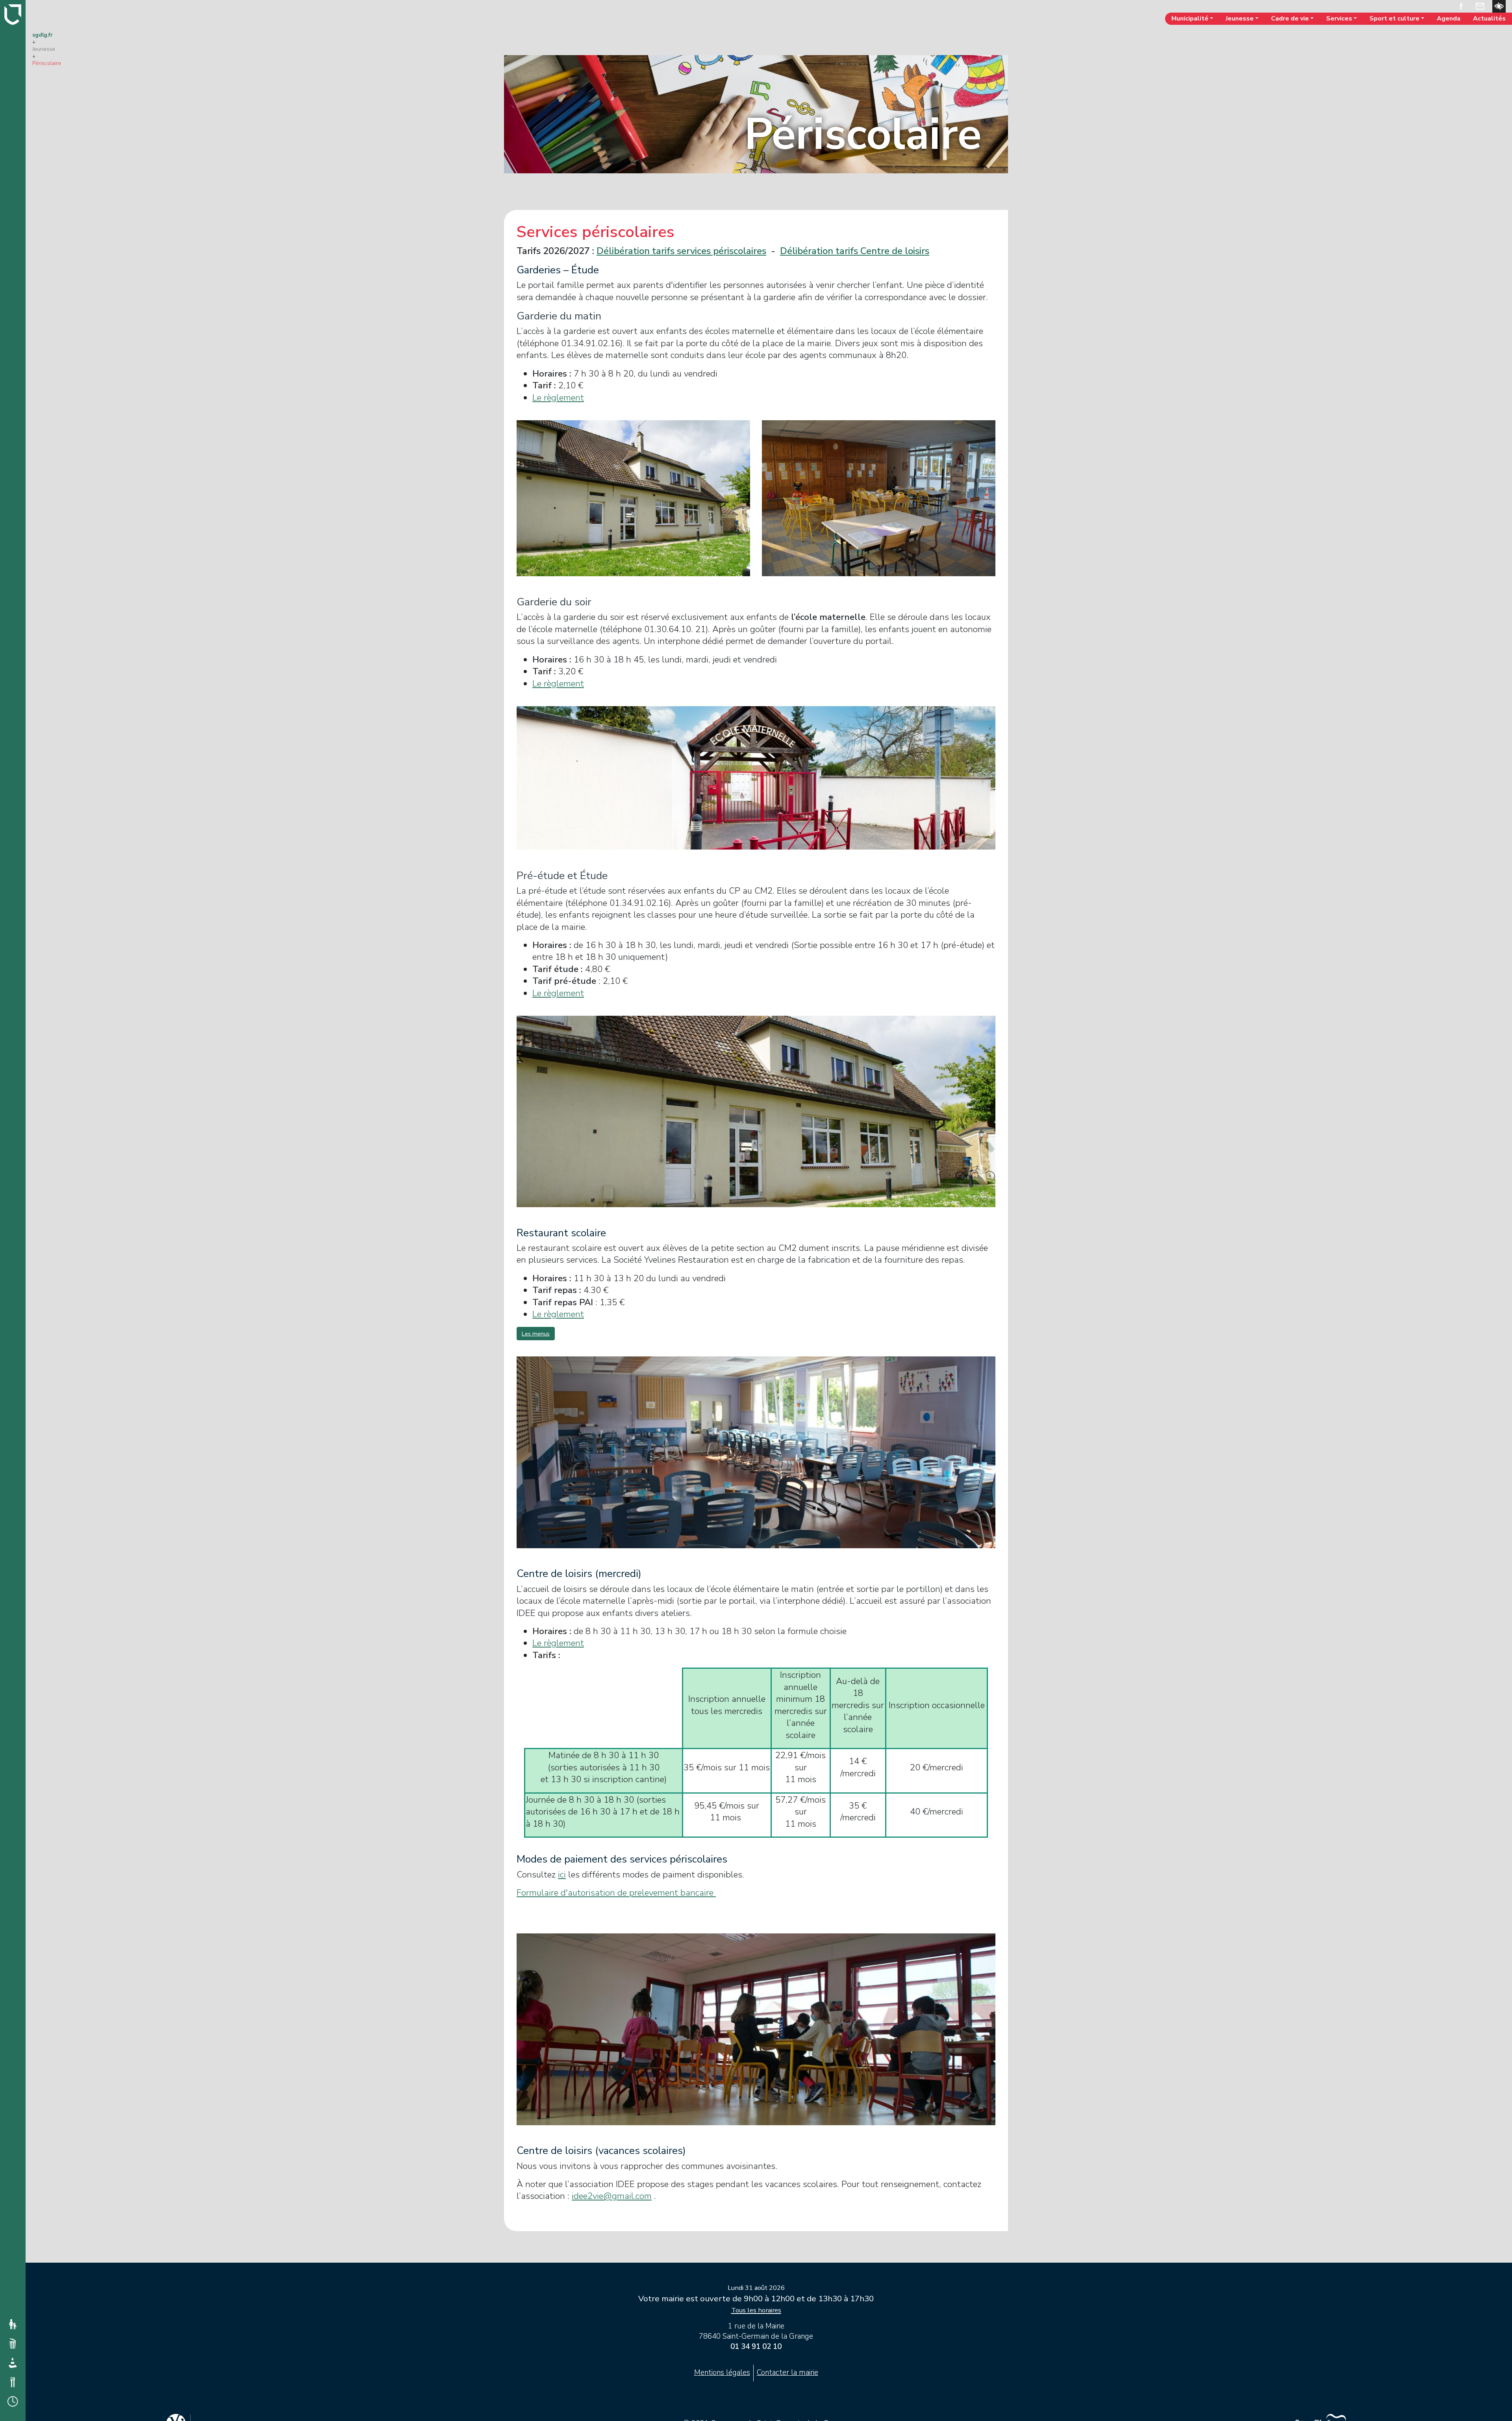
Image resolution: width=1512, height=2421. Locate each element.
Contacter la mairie (787, 2373)
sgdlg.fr (43, 35)
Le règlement (558, 398)
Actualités (1489, 19)
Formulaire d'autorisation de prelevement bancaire (616, 1893)
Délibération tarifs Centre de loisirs (855, 251)
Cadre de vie (1290, 19)
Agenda (1449, 19)
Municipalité (1190, 19)
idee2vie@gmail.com (612, 2196)
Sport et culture (1394, 19)
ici (562, 1875)
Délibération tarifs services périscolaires (681, 251)
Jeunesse (1240, 19)
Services (1339, 19)
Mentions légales (722, 2373)
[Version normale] (1499, 6)
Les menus (536, 1334)
